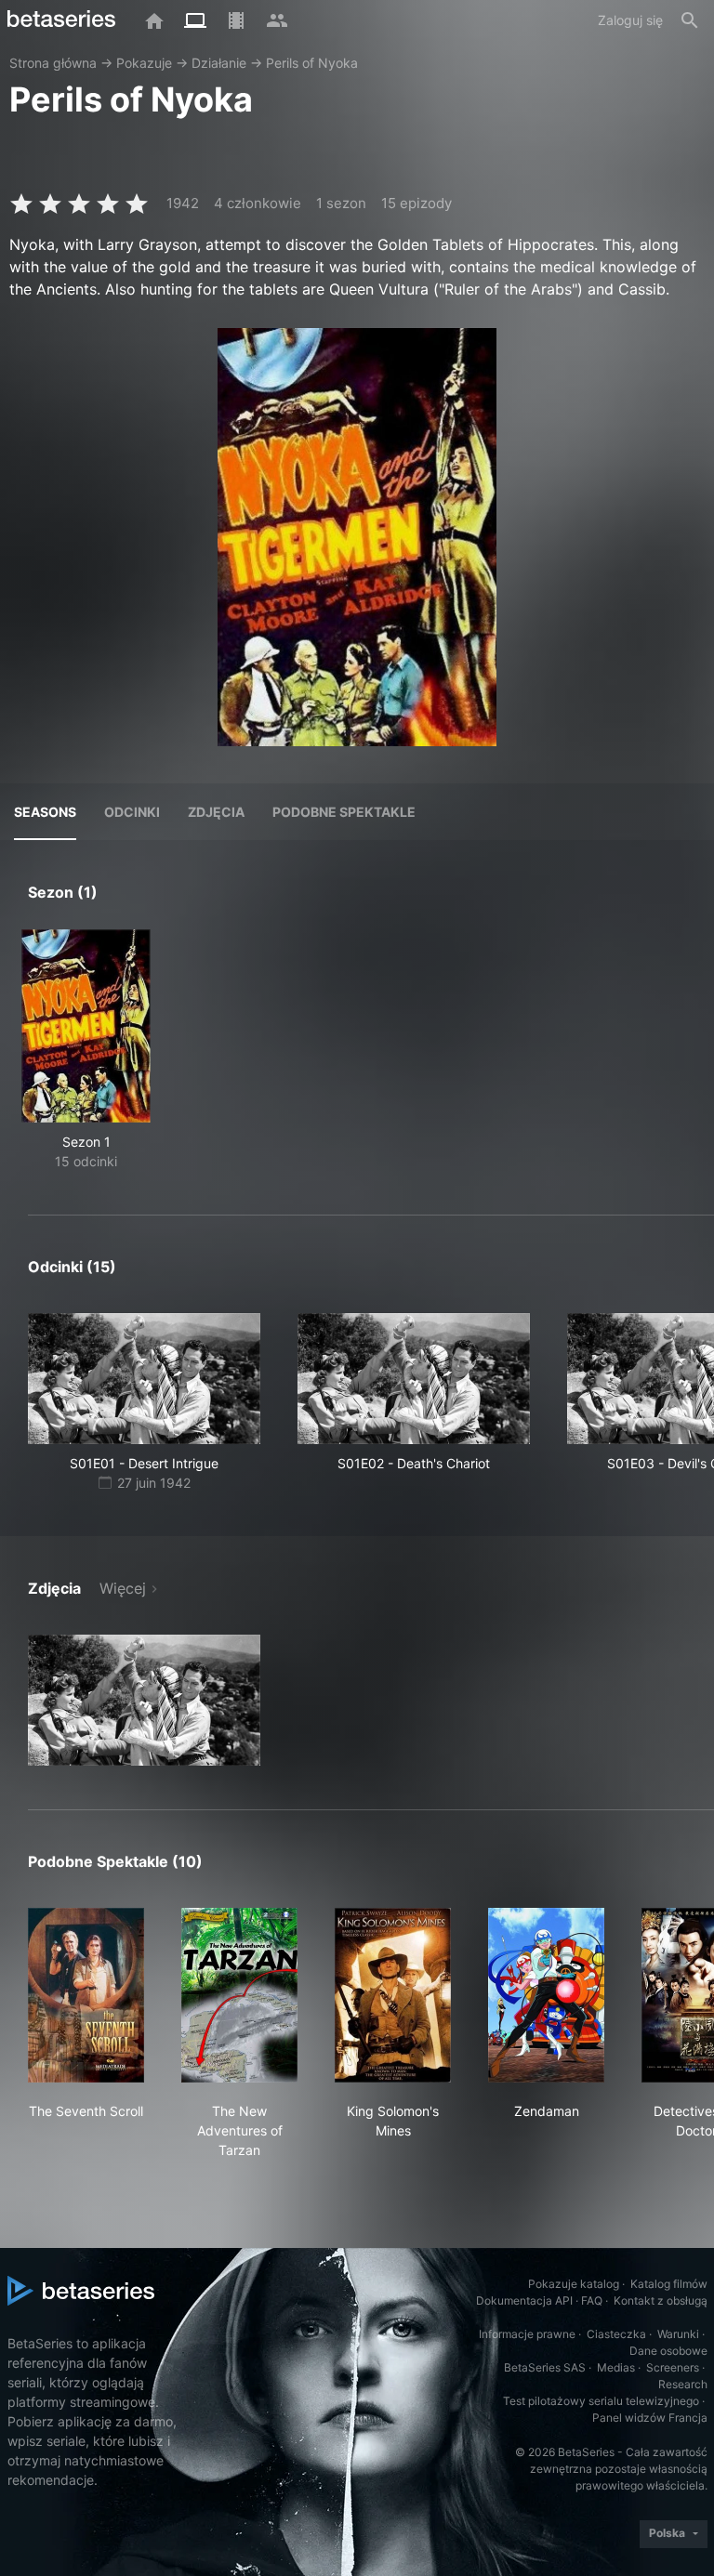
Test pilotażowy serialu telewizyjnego (601, 2401)
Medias (616, 2367)
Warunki (678, 2334)
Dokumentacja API (524, 2300)
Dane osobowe (668, 2351)
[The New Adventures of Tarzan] (239, 1995)
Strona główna (53, 63)
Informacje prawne (527, 2334)
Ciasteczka (616, 2334)
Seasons (45, 812)
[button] (144, 1700)
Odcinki (132, 812)
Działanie (219, 63)
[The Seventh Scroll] (86, 1995)
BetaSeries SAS (545, 2367)
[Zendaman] (546, 1995)
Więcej (123, 1588)
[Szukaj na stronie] (690, 20)
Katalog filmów (669, 2284)
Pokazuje (144, 63)
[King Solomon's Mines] (393, 1995)
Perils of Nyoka (312, 63)
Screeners (673, 2367)
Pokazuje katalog (574, 2284)
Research (683, 2384)
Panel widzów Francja (650, 2418)
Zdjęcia (216, 812)
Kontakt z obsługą (661, 2300)
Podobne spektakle (344, 812)
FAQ (592, 2300)
